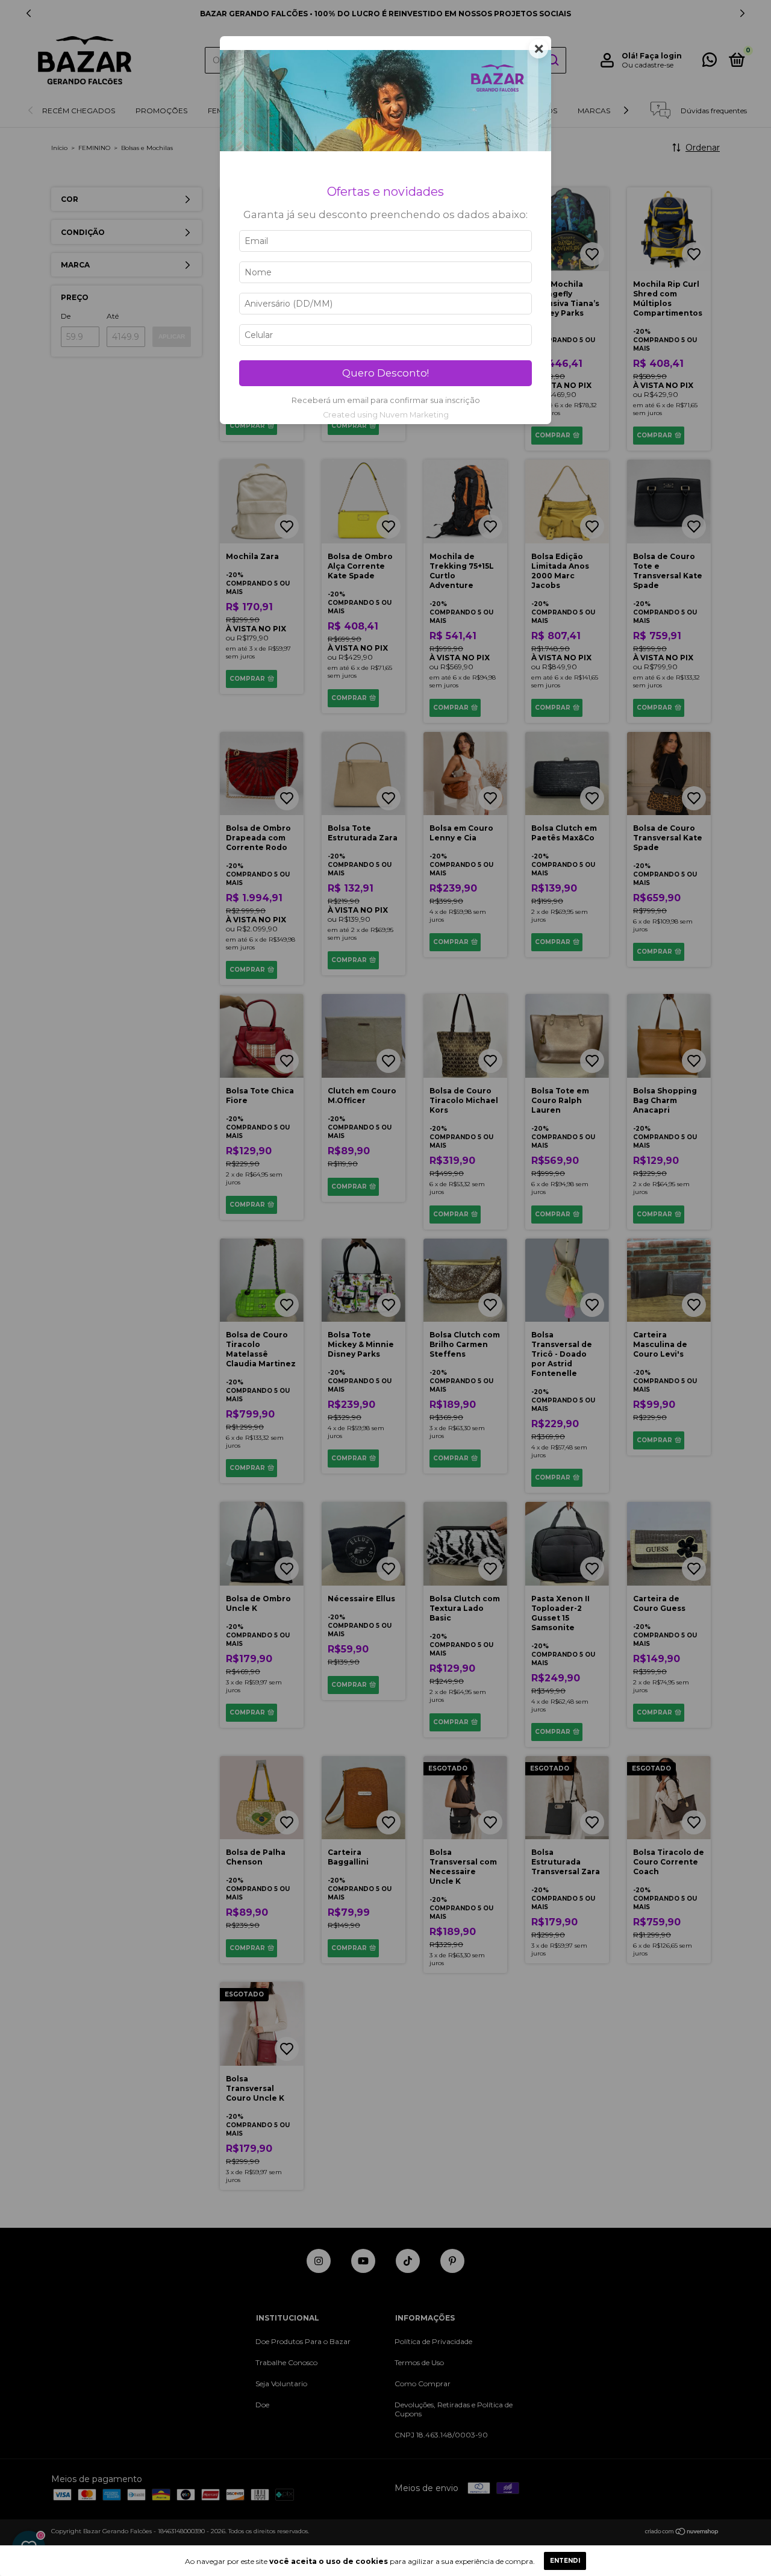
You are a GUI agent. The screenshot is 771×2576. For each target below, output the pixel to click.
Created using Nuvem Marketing (386, 415)
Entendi (565, 2561)
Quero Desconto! (385, 373)
